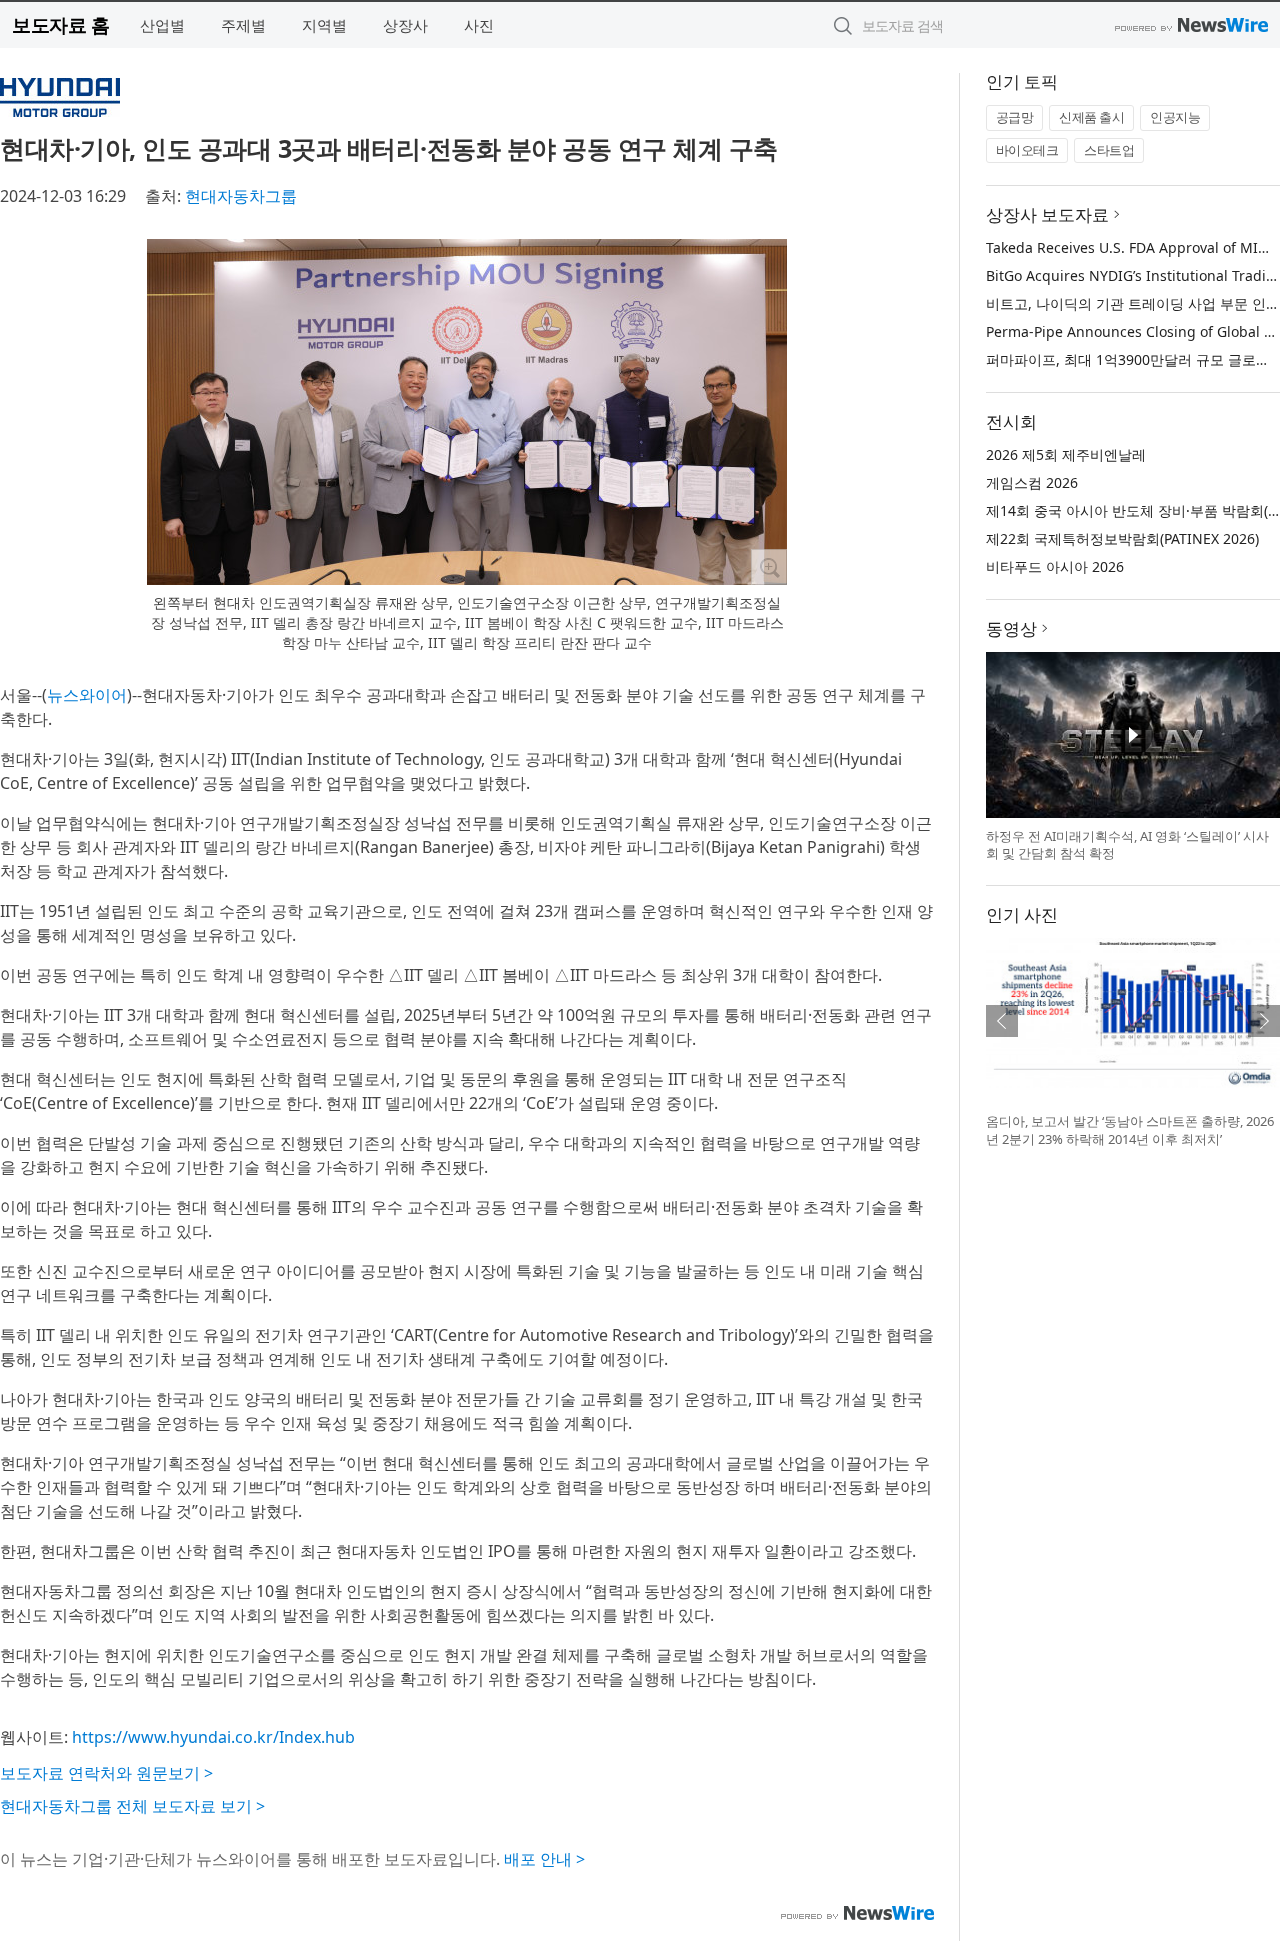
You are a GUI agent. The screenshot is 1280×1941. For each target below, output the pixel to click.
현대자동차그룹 (241, 196)
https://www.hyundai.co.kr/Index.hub (213, 1737)
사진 (479, 25)
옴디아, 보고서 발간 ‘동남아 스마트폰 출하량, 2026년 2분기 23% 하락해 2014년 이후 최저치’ (1130, 1130)
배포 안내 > (544, 1859)
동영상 (1011, 628)
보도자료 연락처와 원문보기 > (106, 1773)
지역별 (324, 25)
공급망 (1015, 117)
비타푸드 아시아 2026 (1055, 566)
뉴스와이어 (87, 695)
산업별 (162, 25)
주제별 (243, 25)
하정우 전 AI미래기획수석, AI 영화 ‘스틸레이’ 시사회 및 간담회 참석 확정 (1127, 845)
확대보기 (769, 567)
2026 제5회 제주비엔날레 (1066, 454)
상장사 (405, 25)
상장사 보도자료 (1047, 214)
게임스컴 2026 (1032, 482)
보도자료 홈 (60, 24)
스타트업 (1109, 150)
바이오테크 (1027, 150)
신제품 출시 (1091, 117)
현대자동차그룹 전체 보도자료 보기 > (132, 1806)
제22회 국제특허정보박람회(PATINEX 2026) (1122, 538)
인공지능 (1175, 117)
